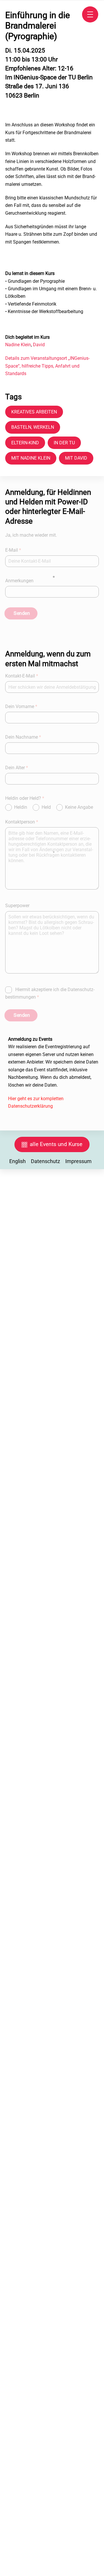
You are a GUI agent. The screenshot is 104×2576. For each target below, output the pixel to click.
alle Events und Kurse (56, 1144)
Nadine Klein (18, 345)
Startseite (17, 1265)
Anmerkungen (19, 581)
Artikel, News (47, 1286)
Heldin (21, 807)
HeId (47, 807)
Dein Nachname (23, 737)
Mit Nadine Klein (31, 458)
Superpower (17, 906)
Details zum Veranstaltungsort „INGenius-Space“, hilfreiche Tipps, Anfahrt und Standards (47, 366)
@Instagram (73, 1307)
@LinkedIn (18, 1318)
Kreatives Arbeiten (34, 412)
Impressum (78, 1161)
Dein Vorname (21, 706)
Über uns (55, 1297)
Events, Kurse (48, 1265)
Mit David (76, 458)
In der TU (64, 443)
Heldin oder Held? (25, 798)
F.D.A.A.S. (17, 1286)
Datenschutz (45, 1161)
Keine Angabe (79, 807)
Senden (22, 613)
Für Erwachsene (23, 1297)
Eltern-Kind (25, 443)
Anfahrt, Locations (25, 1276)
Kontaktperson (22, 822)
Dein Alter (17, 768)
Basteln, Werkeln (33, 427)
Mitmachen (62, 1276)
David (39, 345)
